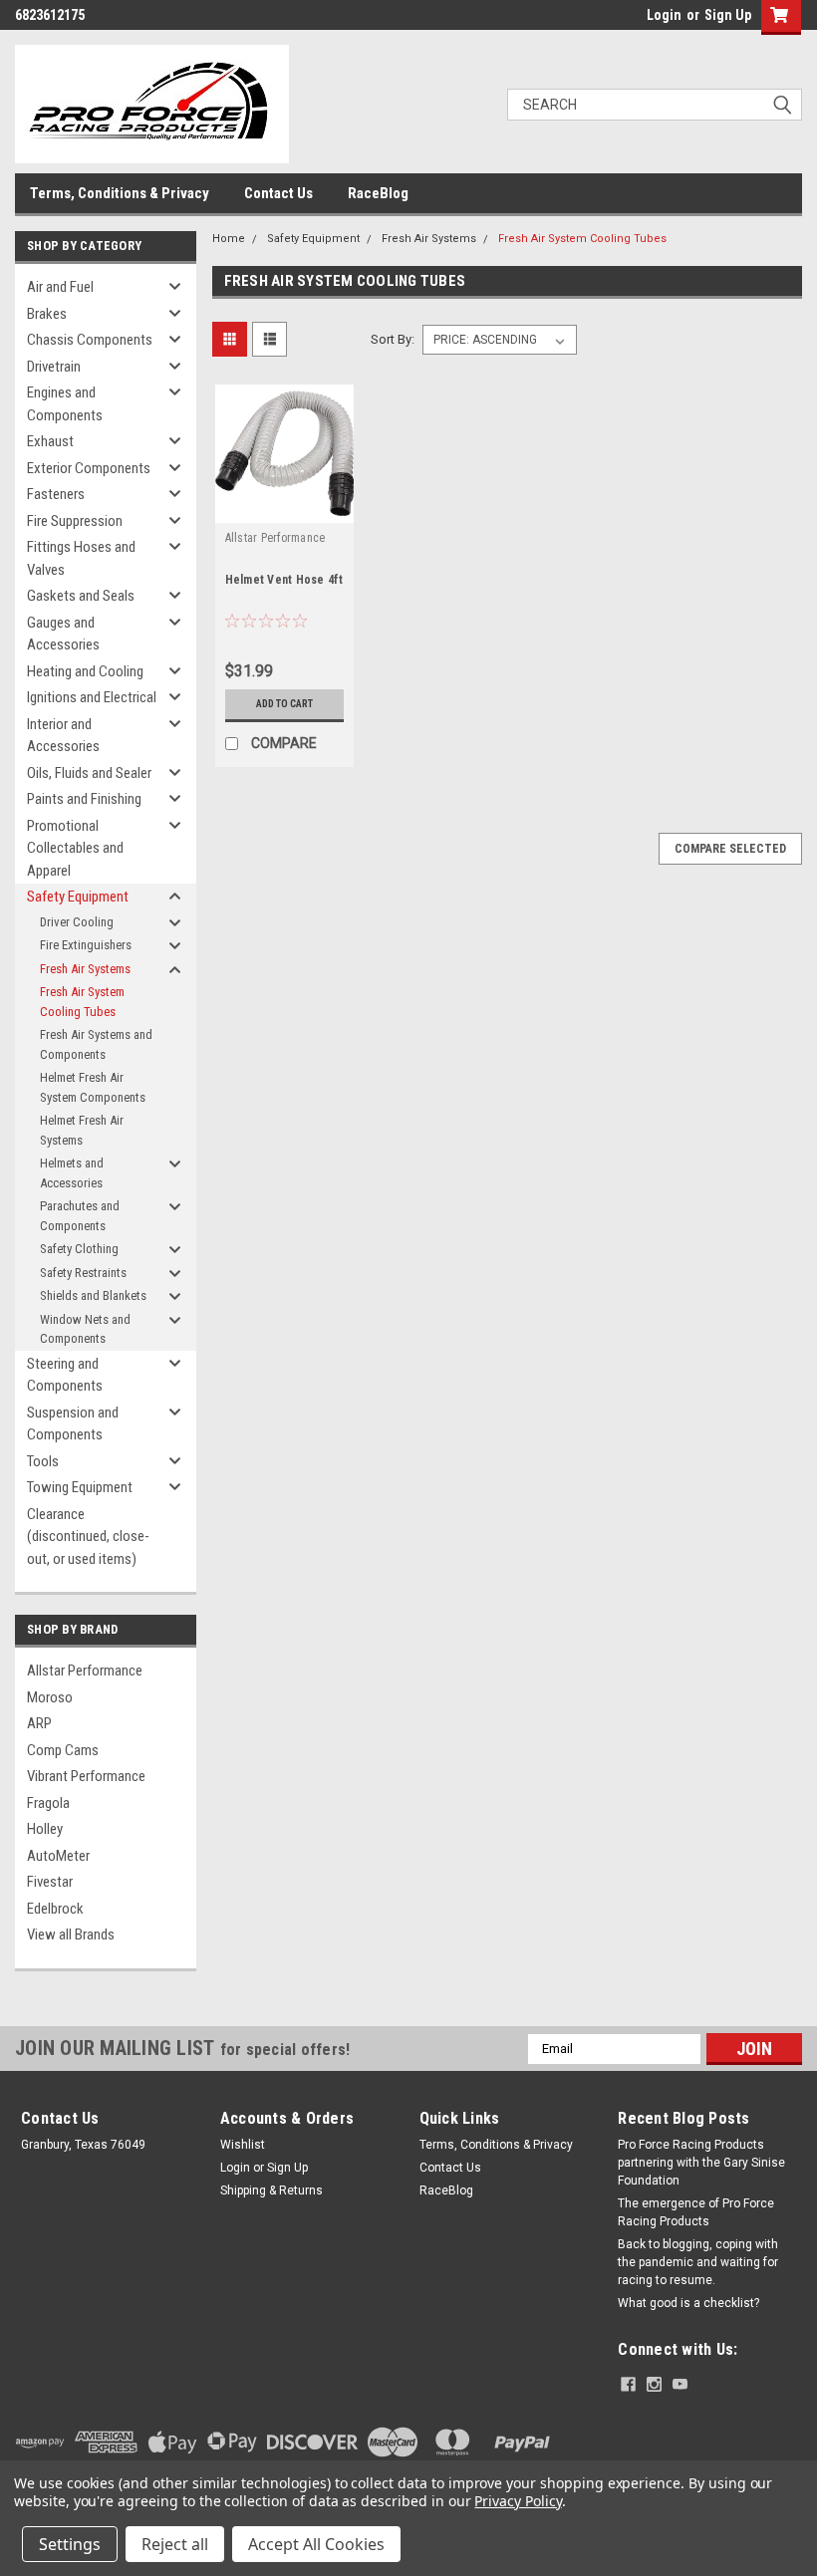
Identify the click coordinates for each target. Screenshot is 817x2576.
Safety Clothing (79, 1249)
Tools (43, 1461)
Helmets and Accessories (72, 1173)
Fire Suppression (75, 521)
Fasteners (56, 494)
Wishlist (243, 2145)
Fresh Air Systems (85, 969)
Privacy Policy (518, 2501)
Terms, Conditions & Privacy (120, 193)
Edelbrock (55, 1909)
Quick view (284, 508)
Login (664, 15)
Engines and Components (65, 404)
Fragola (48, 1803)
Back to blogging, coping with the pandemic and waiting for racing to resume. (698, 2262)
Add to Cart (284, 704)
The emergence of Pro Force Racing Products (696, 2212)
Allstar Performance (85, 1671)
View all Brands (71, 1934)
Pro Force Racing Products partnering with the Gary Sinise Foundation (701, 2163)
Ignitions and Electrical (92, 697)
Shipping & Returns (272, 2190)
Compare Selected (730, 849)
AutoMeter (58, 1856)
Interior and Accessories (63, 736)
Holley (45, 1829)
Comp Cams (63, 1750)
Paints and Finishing (84, 799)
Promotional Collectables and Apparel (75, 848)
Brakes (47, 314)
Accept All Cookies (316, 2544)
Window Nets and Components (85, 1329)
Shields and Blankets (93, 1295)
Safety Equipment (78, 897)
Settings (70, 2544)
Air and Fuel (60, 287)
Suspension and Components (73, 1424)
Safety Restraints (83, 1273)
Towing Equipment (80, 1487)
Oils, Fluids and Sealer (89, 773)
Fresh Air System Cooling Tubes (82, 1002)
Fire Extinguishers (86, 945)
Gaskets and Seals (81, 596)
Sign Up (728, 15)
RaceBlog (378, 193)
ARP (39, 1723)
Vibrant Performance (86, 1776)
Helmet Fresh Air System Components (93, 1087)
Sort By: (393, 339)
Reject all (175, 2544)
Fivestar (50, 1882)
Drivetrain (54, 367)
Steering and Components (65, 1375)
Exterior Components (89, 468)
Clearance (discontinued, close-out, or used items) (88, 1537)
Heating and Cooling (85, 671)
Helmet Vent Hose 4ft (284, 580)
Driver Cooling (77, 922)
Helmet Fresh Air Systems (82, 1130)
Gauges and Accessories (63, 634)
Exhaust (50, 441)
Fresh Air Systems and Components (96, 1044)
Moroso (50, 1697)
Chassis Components (90, 340)
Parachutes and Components (80, 1216)
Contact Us (278, 193)
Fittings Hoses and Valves (81, 558)
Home (229, 239)
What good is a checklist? (688, 2303)
